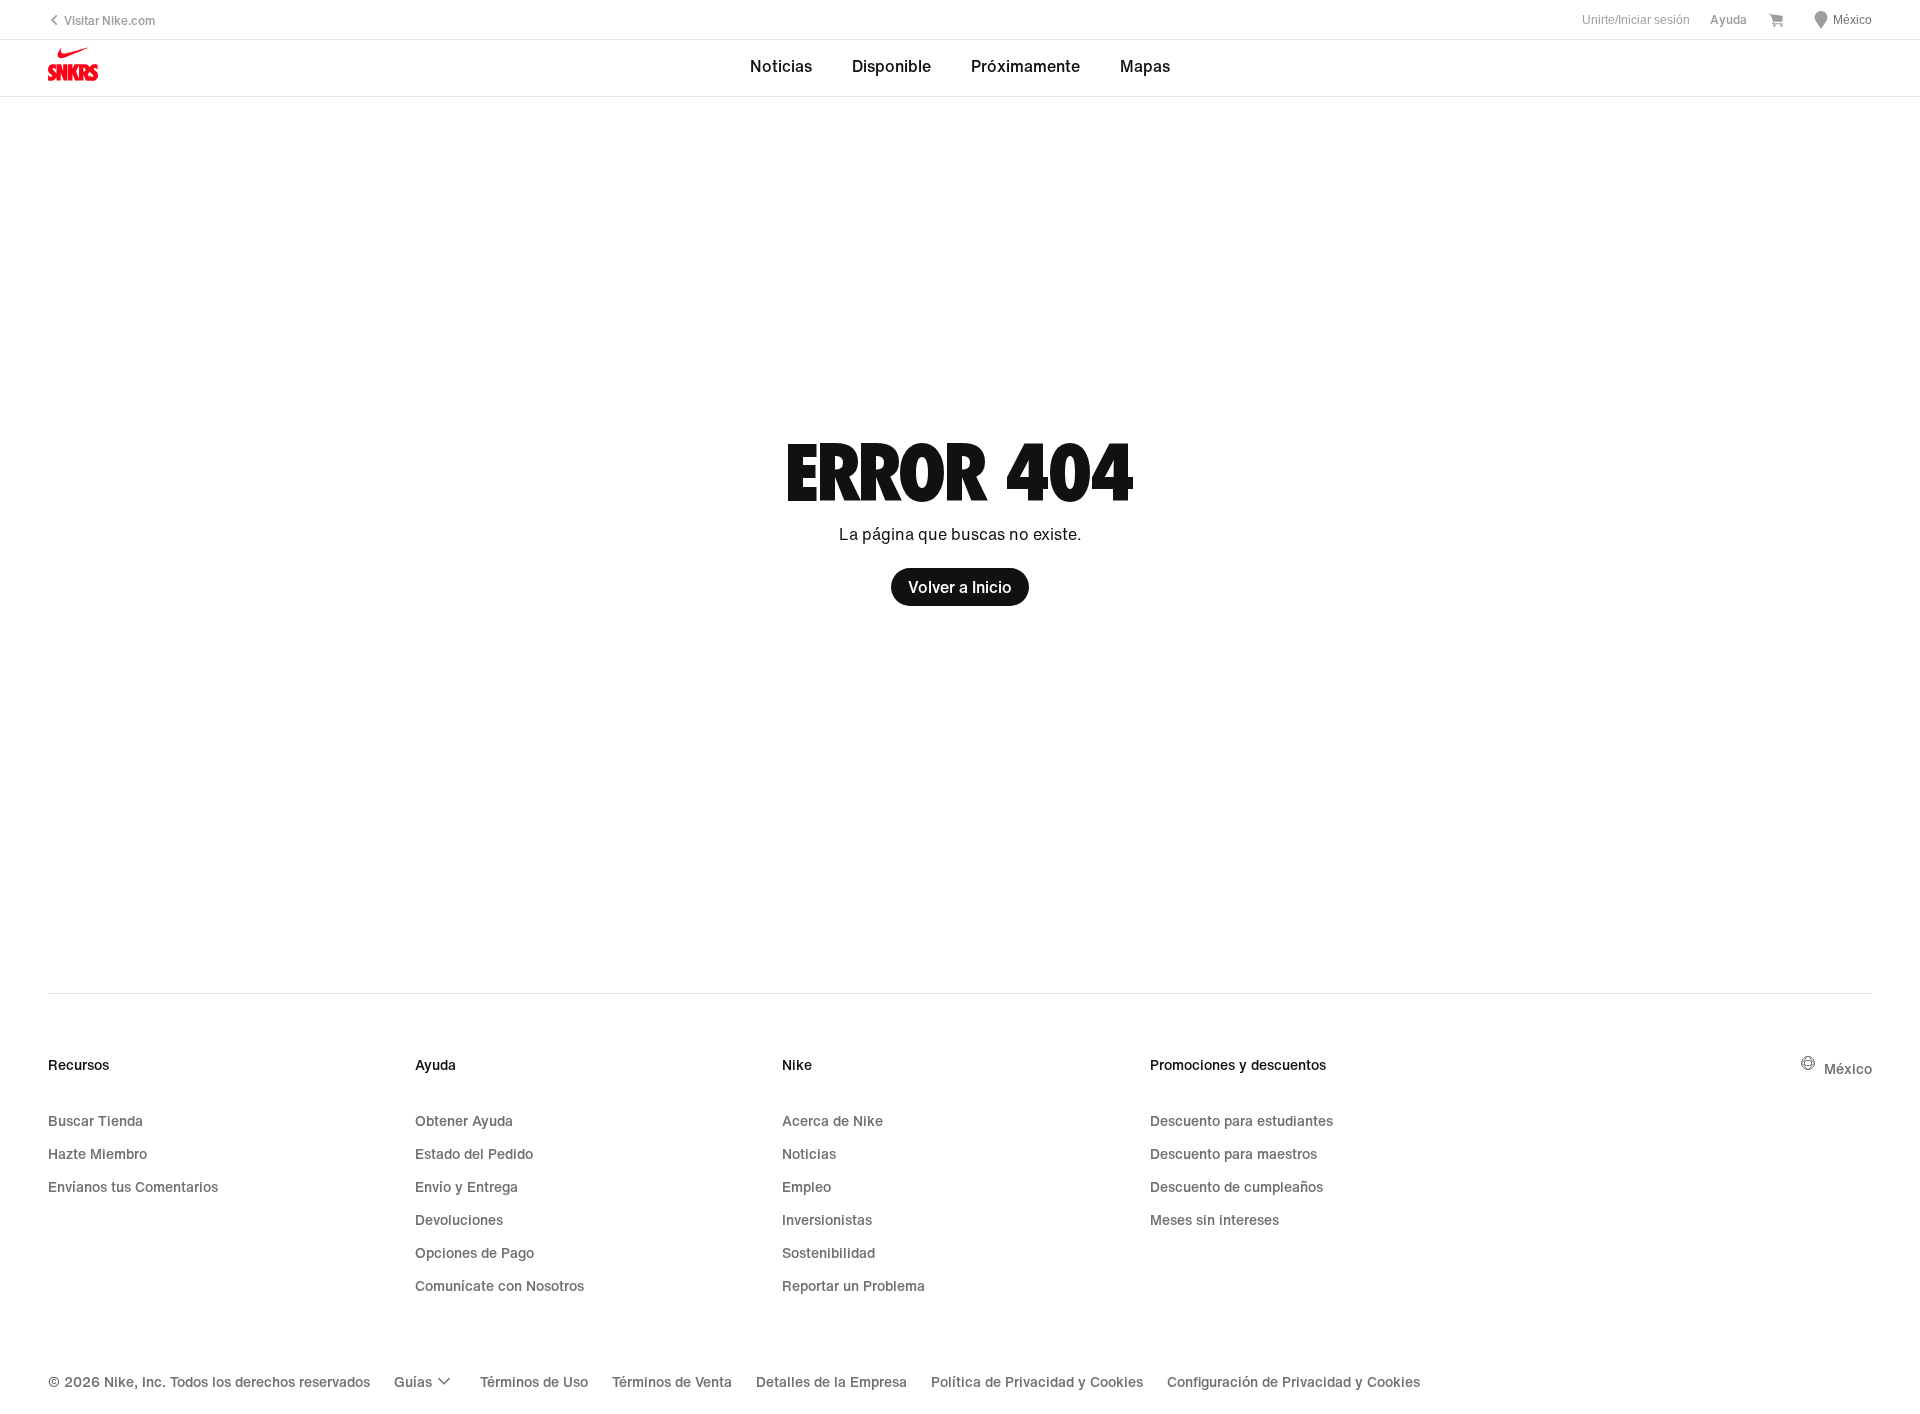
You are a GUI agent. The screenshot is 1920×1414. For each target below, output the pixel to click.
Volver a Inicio (960, 587)
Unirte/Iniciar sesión (1636, 20)
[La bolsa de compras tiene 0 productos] (1776, 21)
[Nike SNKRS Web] (73, 68)
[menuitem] (425, 1381)
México (1848, 1068)
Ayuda (1728, 19)
